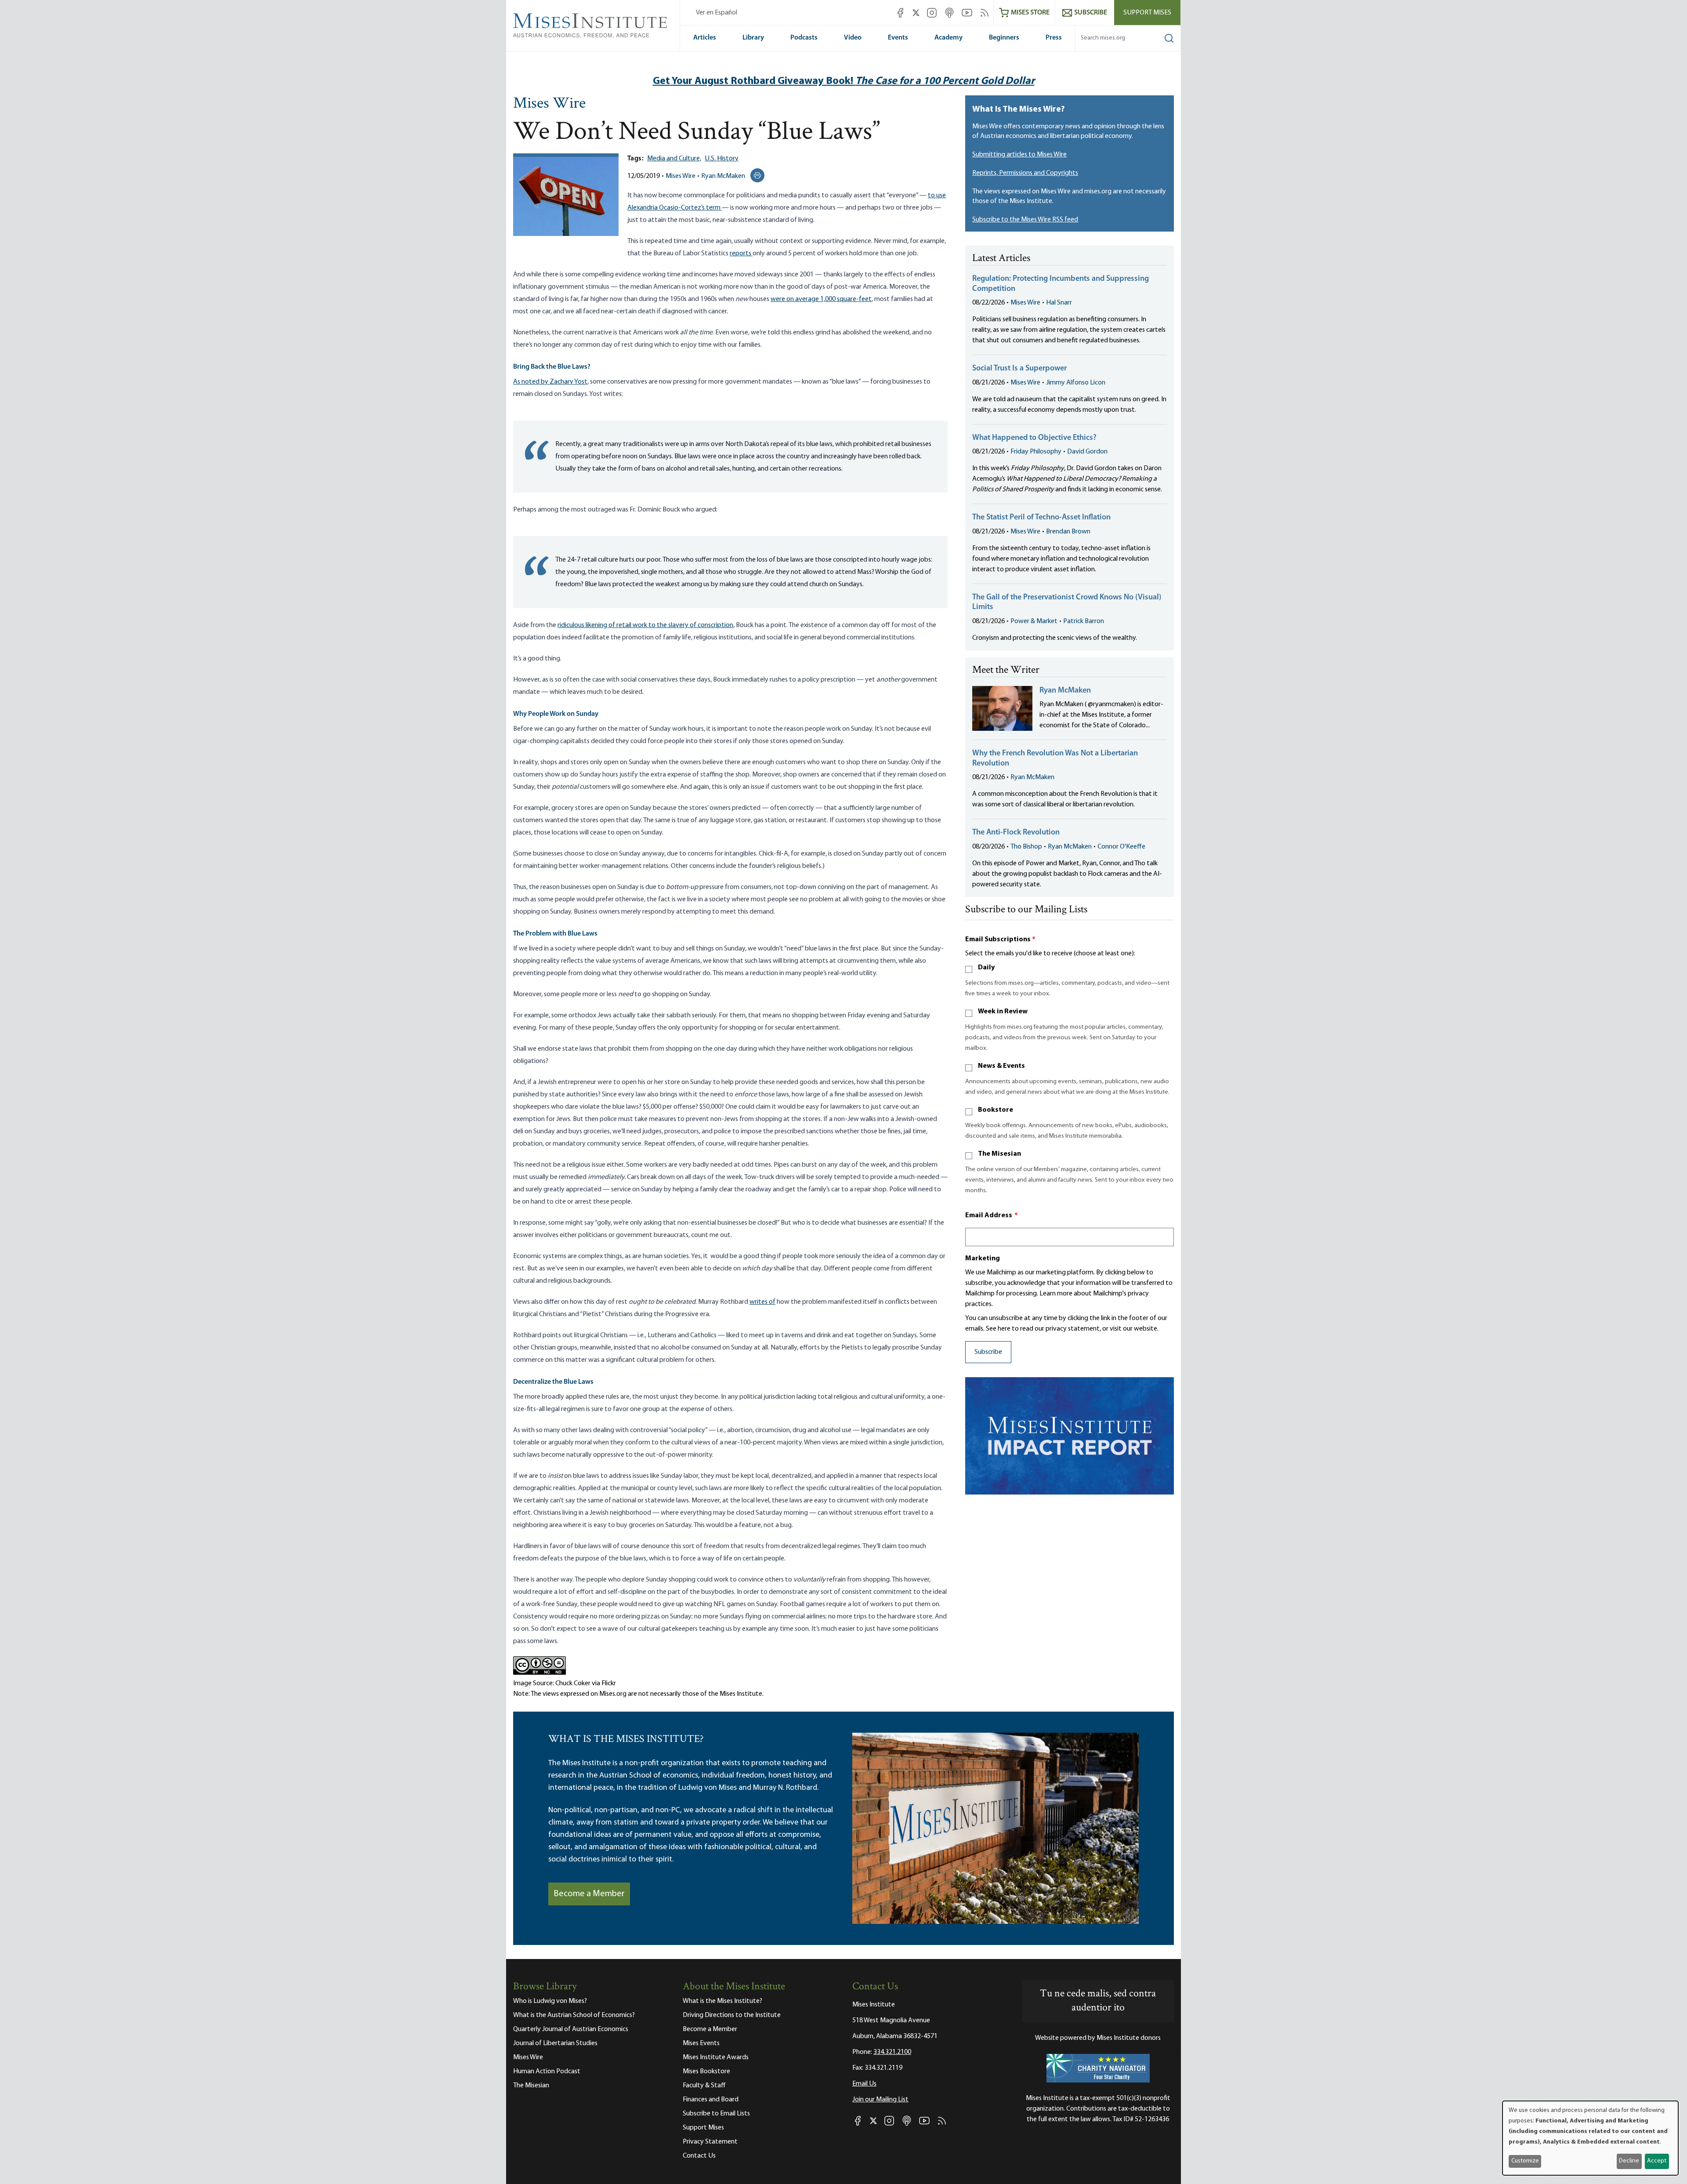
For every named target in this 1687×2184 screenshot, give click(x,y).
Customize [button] (1525, 2161)
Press (1054, 38)
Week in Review (1003, 1012)
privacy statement (1073, 1329)
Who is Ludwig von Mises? (550, 2001)
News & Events (1001, 1066)
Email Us (864, 2084)
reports (741, 254)
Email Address (992, 1215)
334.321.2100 (892, 2052)
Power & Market (1034, 621)
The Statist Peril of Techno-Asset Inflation (1041, 518)
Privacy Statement (710, 2142)
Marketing (983, 1259)
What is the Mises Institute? (722, 2001)
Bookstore (996, 1110)
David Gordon (1087, 452)
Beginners (1004, 38)
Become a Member (589, 1894)
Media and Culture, (674, 159)
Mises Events (701, 2043)
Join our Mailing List (880, 2100)
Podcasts (804, 38)
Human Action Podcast (547, 2072)
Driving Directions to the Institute (732, 2015)
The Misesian (999, 1154)
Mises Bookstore (706, 2072)
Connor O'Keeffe (1121, 847)
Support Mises (1147, 13)
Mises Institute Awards (716, 2057)
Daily (986, 968)
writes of (762, 1302)
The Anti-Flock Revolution (1016, 833)
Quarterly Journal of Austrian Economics (571, 2029)
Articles (705, 38)
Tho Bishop (1026, 847)
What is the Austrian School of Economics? (574, 2015)
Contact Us (699, 2156)
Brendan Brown (1068, 532)
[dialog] (1590, 2138)
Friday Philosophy (1036, 452)
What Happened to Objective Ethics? (1034, 438)
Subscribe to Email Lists (716, 2114)
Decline (1629, 2161)
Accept (1657, 2161)
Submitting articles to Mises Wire (1019, 155)
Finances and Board (711, 2100)
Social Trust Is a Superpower (1019, 369)
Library (753, 38)
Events (898, 38)
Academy (948, 38)
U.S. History (722, 159)
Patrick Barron (1084, 621)
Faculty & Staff (704, 2086)
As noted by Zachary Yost (550, 382)
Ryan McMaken (723, 176)
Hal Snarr (1059, 303)
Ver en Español (717, 13)
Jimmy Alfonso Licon (1076, 383)
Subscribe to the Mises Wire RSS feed (1025, 220)
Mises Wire (549, 104)
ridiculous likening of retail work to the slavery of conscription (645, 625)
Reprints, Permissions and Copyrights (1025, 173)
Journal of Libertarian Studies (555, 2043)
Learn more (1056, 1294)
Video (853, 38)
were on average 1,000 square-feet (821, 299)
